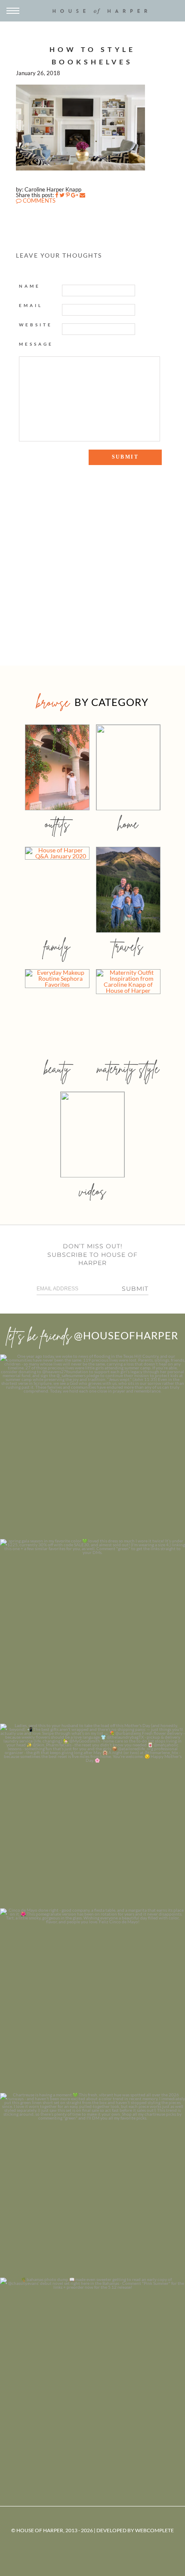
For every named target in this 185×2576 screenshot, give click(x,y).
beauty (57, 1069)
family (57, 946)
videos (92, 1191)
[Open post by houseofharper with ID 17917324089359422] (92, 2001)
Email (31, 305)
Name (30, 286)
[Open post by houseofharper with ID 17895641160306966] (92, 2370)
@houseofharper (126, 1335)
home (128, 824)
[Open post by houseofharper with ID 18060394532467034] (92, 1631)
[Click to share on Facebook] (57, 195)
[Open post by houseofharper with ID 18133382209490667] (92, 1816)
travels (128, 946)
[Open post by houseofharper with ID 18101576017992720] (92, 2185)
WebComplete (154, 2530)
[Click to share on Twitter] (62, 195)
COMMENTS (39, 201)
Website (36, 325)
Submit (135, 1289)
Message (36, 344)
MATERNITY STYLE (128, 1069)
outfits (57, 824)
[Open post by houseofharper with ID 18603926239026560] (92, 1447)
